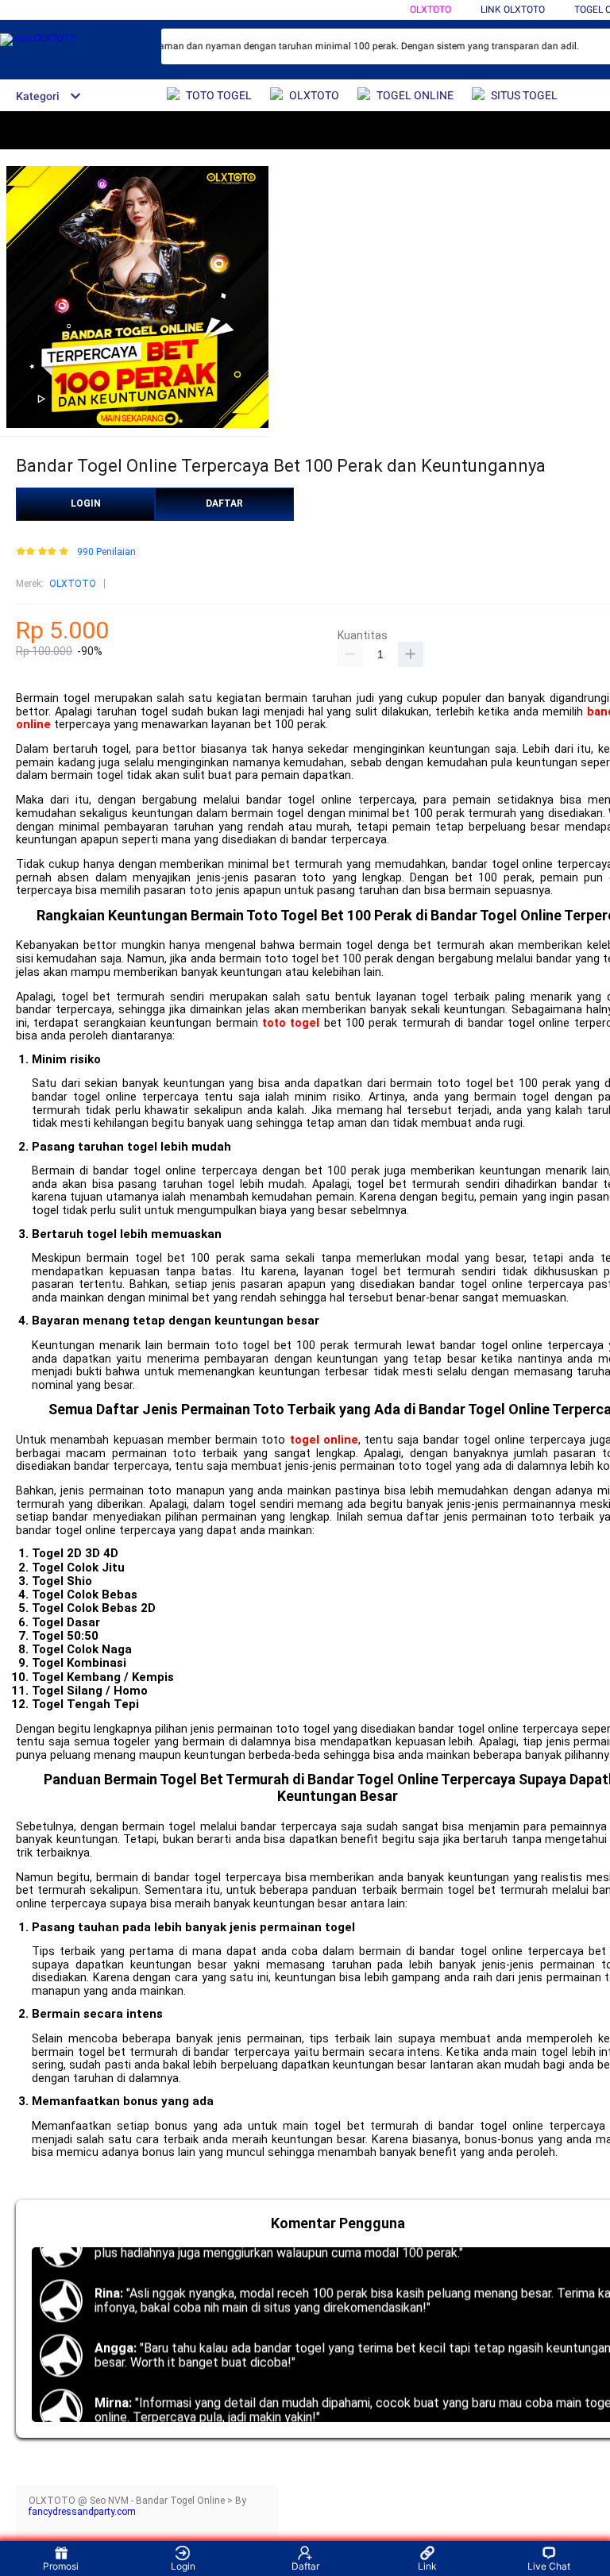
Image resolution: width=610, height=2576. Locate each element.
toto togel (291, 1023)
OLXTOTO (430, 10)
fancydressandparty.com (82, 2512)
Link (427, 2566)
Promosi (61, 2566)
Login (183, 2566)
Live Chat (549, 2566)
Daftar (305, 2566)
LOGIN (86, 503)
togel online (324, 1440)
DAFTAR (224, 503)
